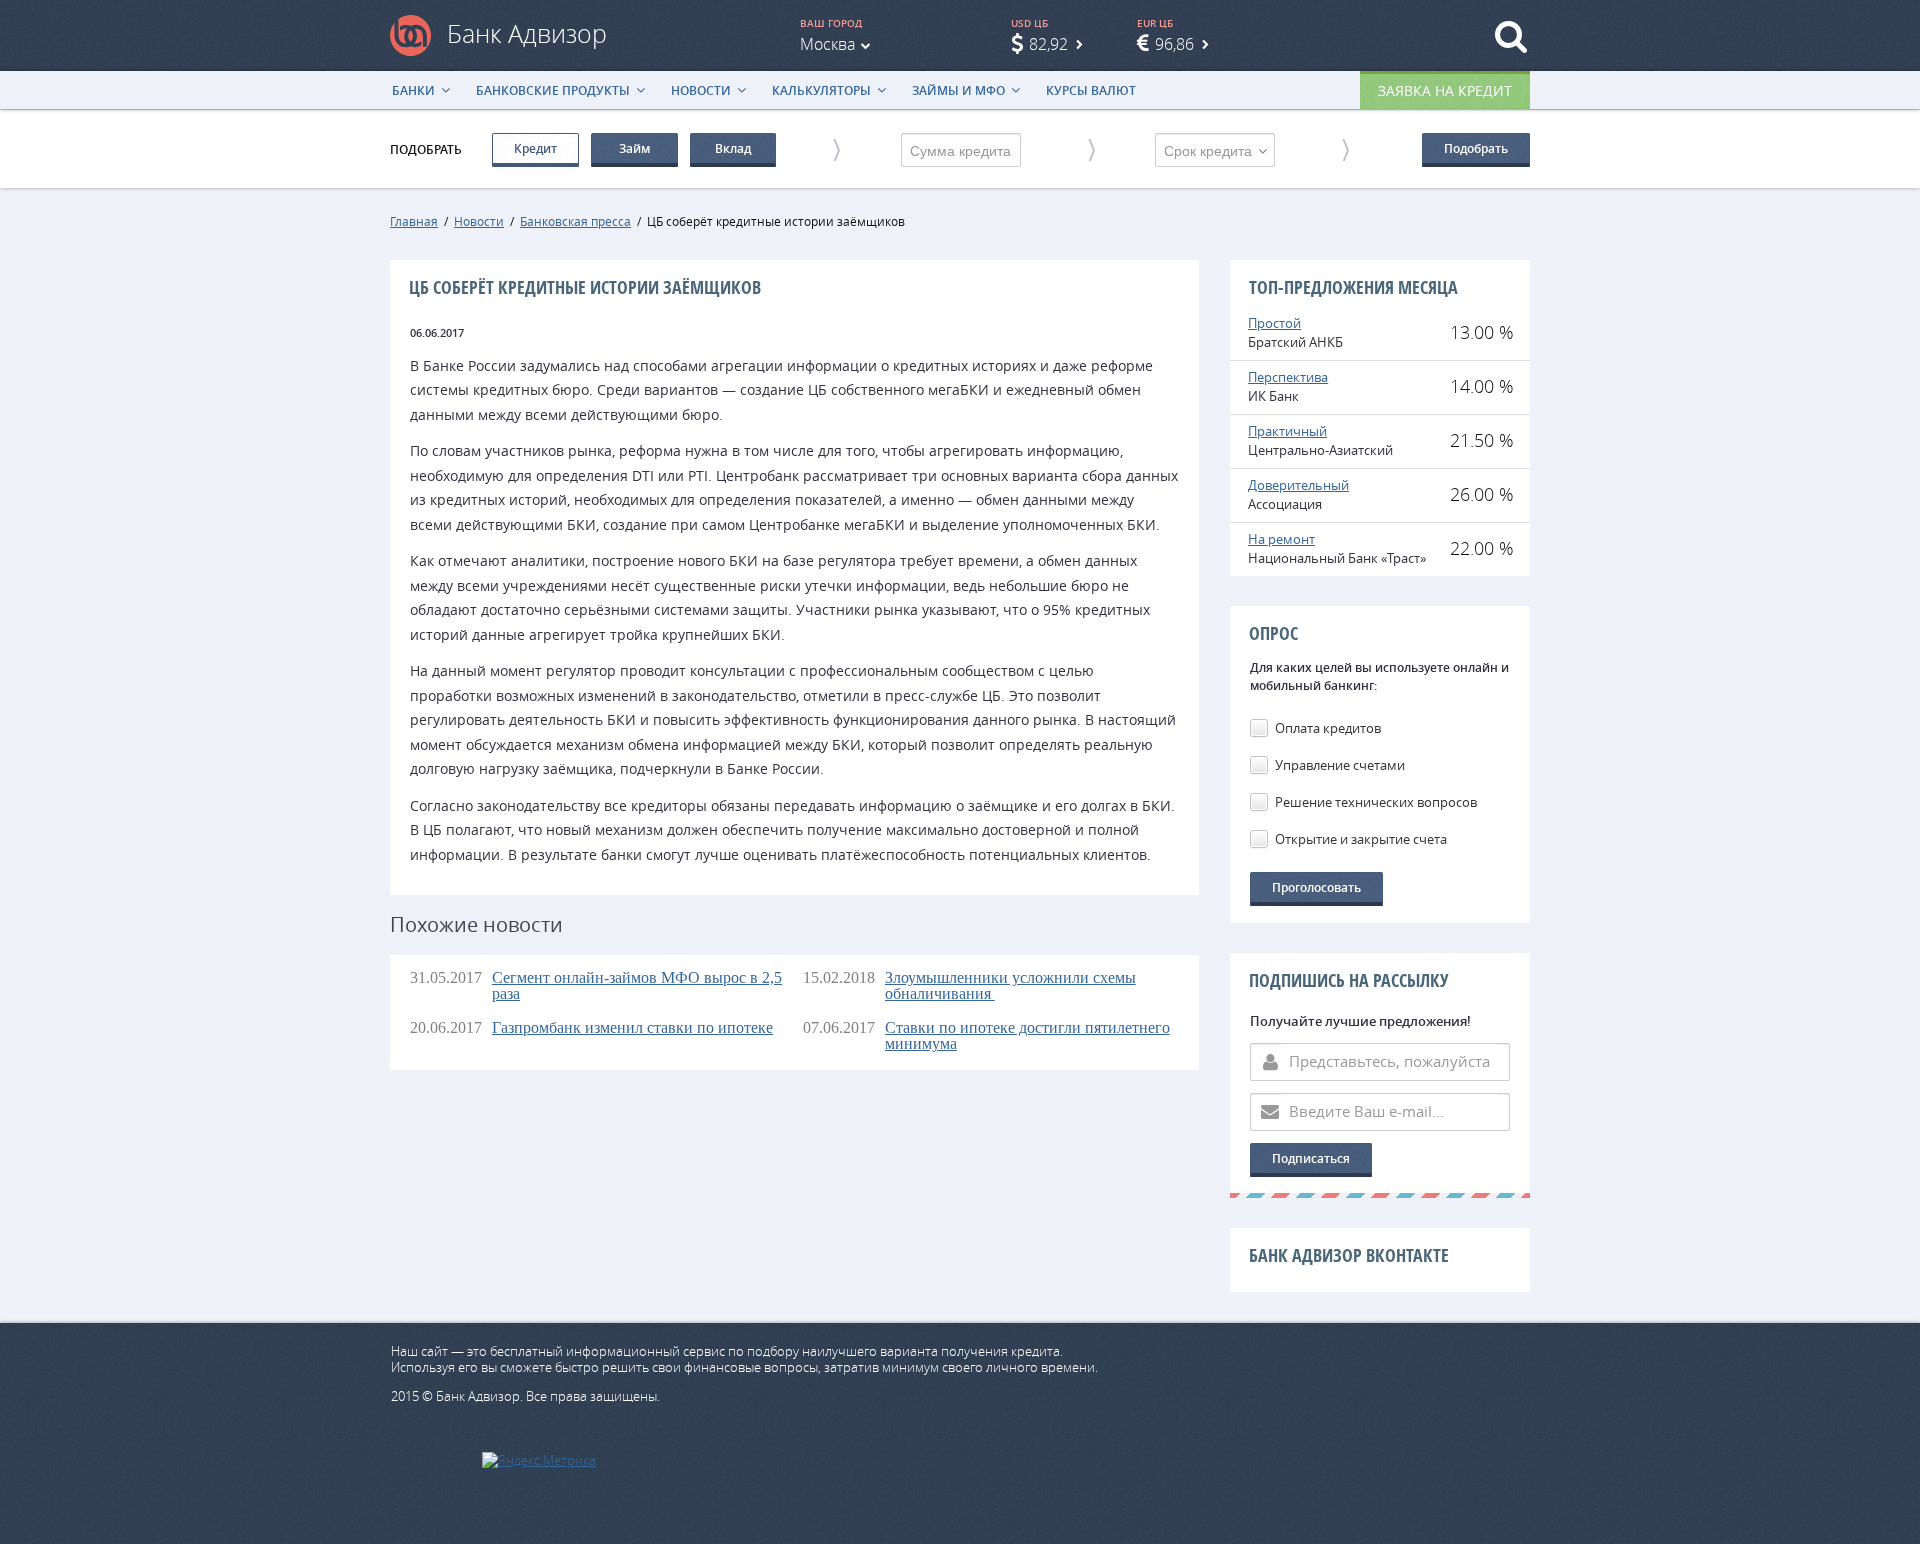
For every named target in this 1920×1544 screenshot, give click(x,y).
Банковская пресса (575, 221)
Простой (1274, 323)
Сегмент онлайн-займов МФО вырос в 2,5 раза (637, 985)
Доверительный (1298, 485)
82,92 (1048, 44)
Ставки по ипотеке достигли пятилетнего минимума (1027, 1035)
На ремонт (1281, 539)
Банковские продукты (553, 90)
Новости (701, 90)
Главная (414, 221)
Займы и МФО (958, 90)
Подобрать (1476, 148)
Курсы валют (1091, 90)
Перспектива (1288, 377)
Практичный (1287, 431)
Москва (827, 44)
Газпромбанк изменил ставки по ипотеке (632, 1027)
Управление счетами (1340, 765)
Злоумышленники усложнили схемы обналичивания (1010, 985)
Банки (413, 90)
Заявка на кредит (1445, 90)
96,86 (1174, 44)
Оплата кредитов (1328, 728)
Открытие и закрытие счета (1361, 839)
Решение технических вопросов (1376, 802)
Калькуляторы (821, 90)
